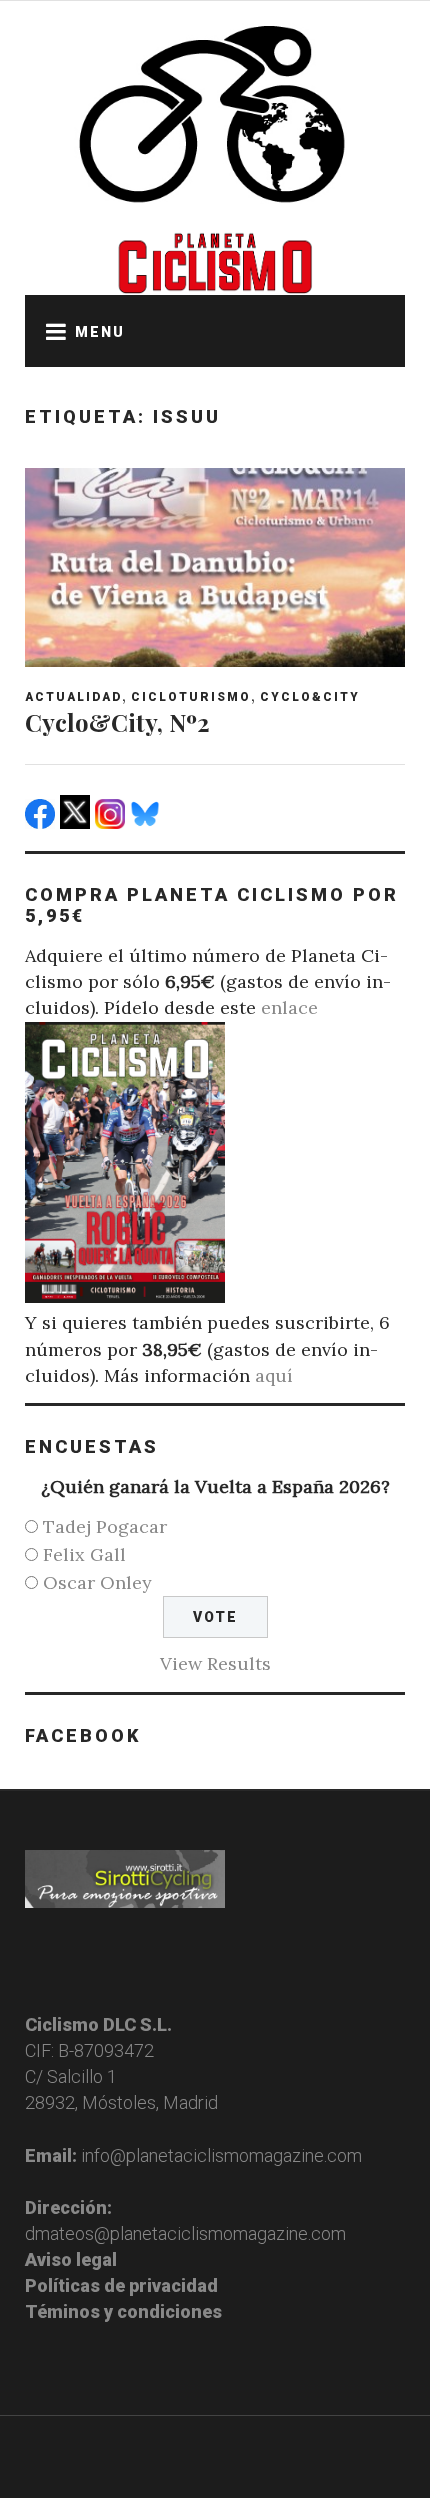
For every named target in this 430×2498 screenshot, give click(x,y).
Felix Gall (84, 1554)
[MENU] (50, 331)
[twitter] (77, 822)
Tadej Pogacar (105, 1526)
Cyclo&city (310, 697)
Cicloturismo (191, 697)
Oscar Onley (97, 1582)
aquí (274, 1375)
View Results (215, 1663)
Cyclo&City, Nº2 (117, 722)
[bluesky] (147, 822)
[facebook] (42, 822)
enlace (289, 1007)
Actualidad (73, 697)
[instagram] (112, 822)
